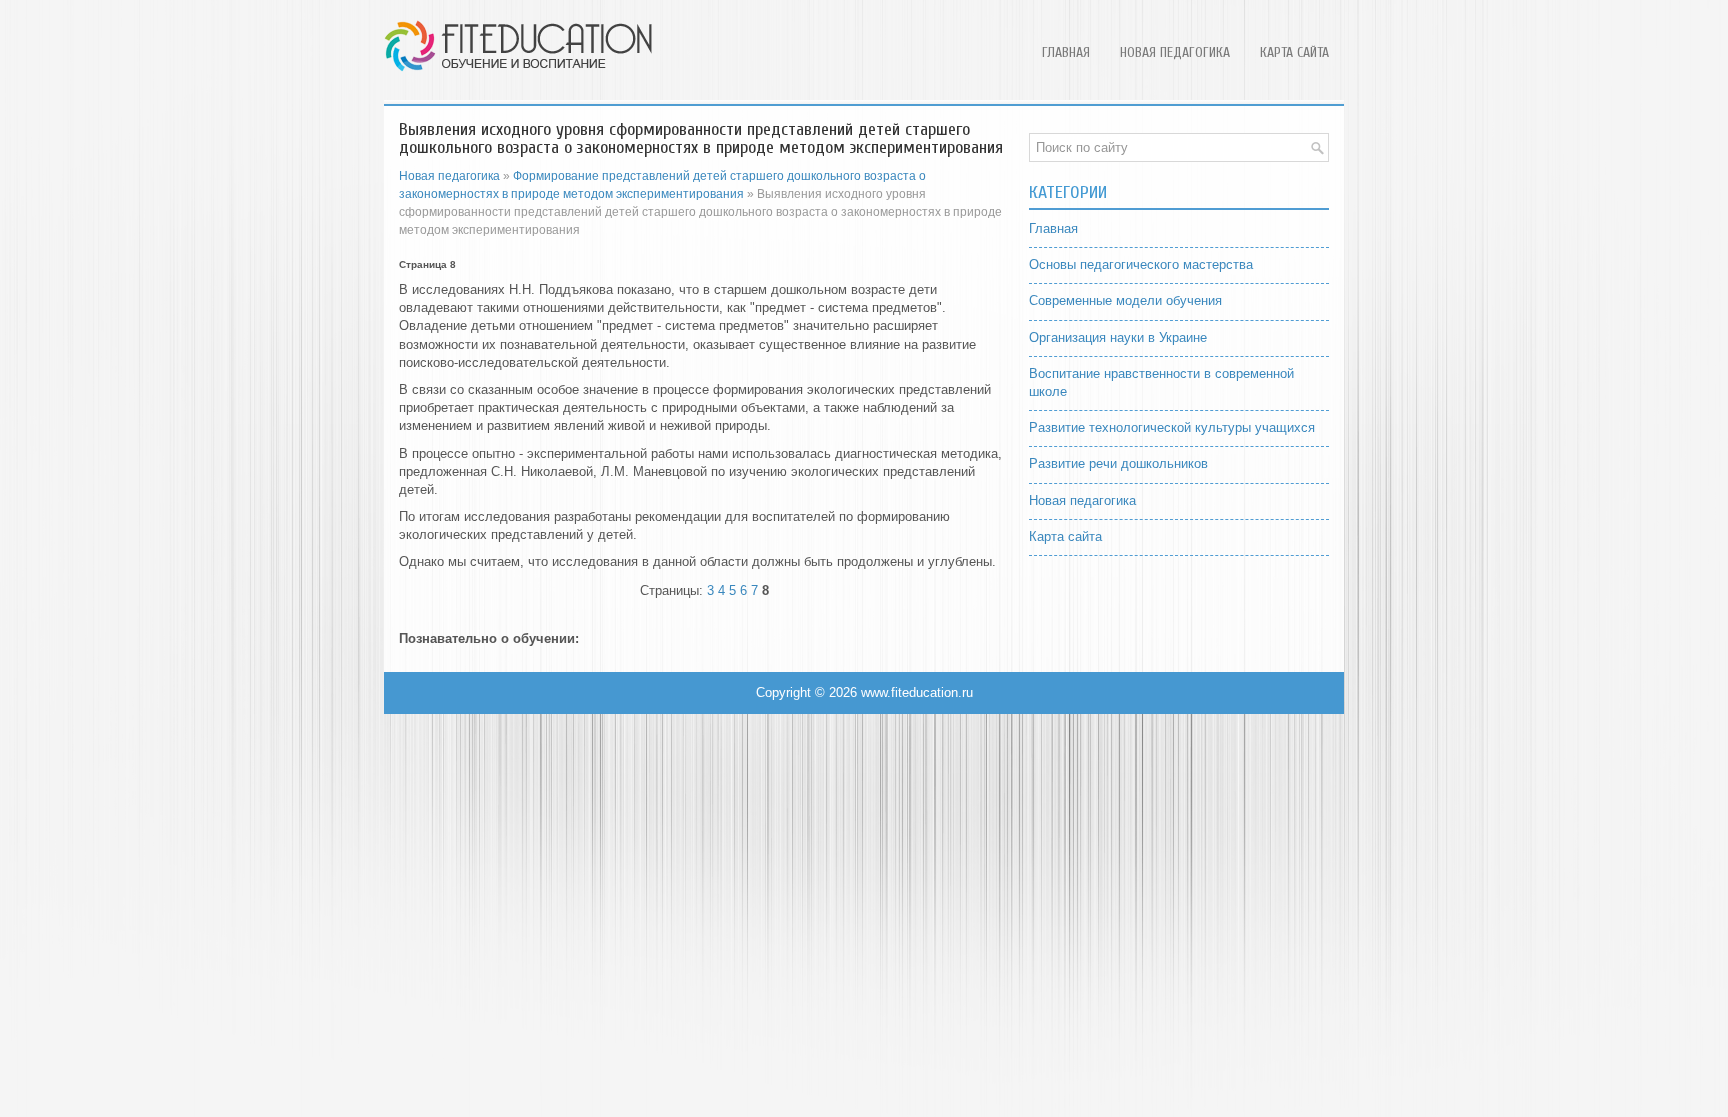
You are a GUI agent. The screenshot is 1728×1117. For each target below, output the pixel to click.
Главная (1066, 52)
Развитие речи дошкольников (1118, 463)
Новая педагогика (1175, 52)
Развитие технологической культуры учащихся (1172, 427)
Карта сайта (1294, 52)
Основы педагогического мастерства (1141, 264)
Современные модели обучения (1125, 300)
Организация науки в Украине (1118, 337)
